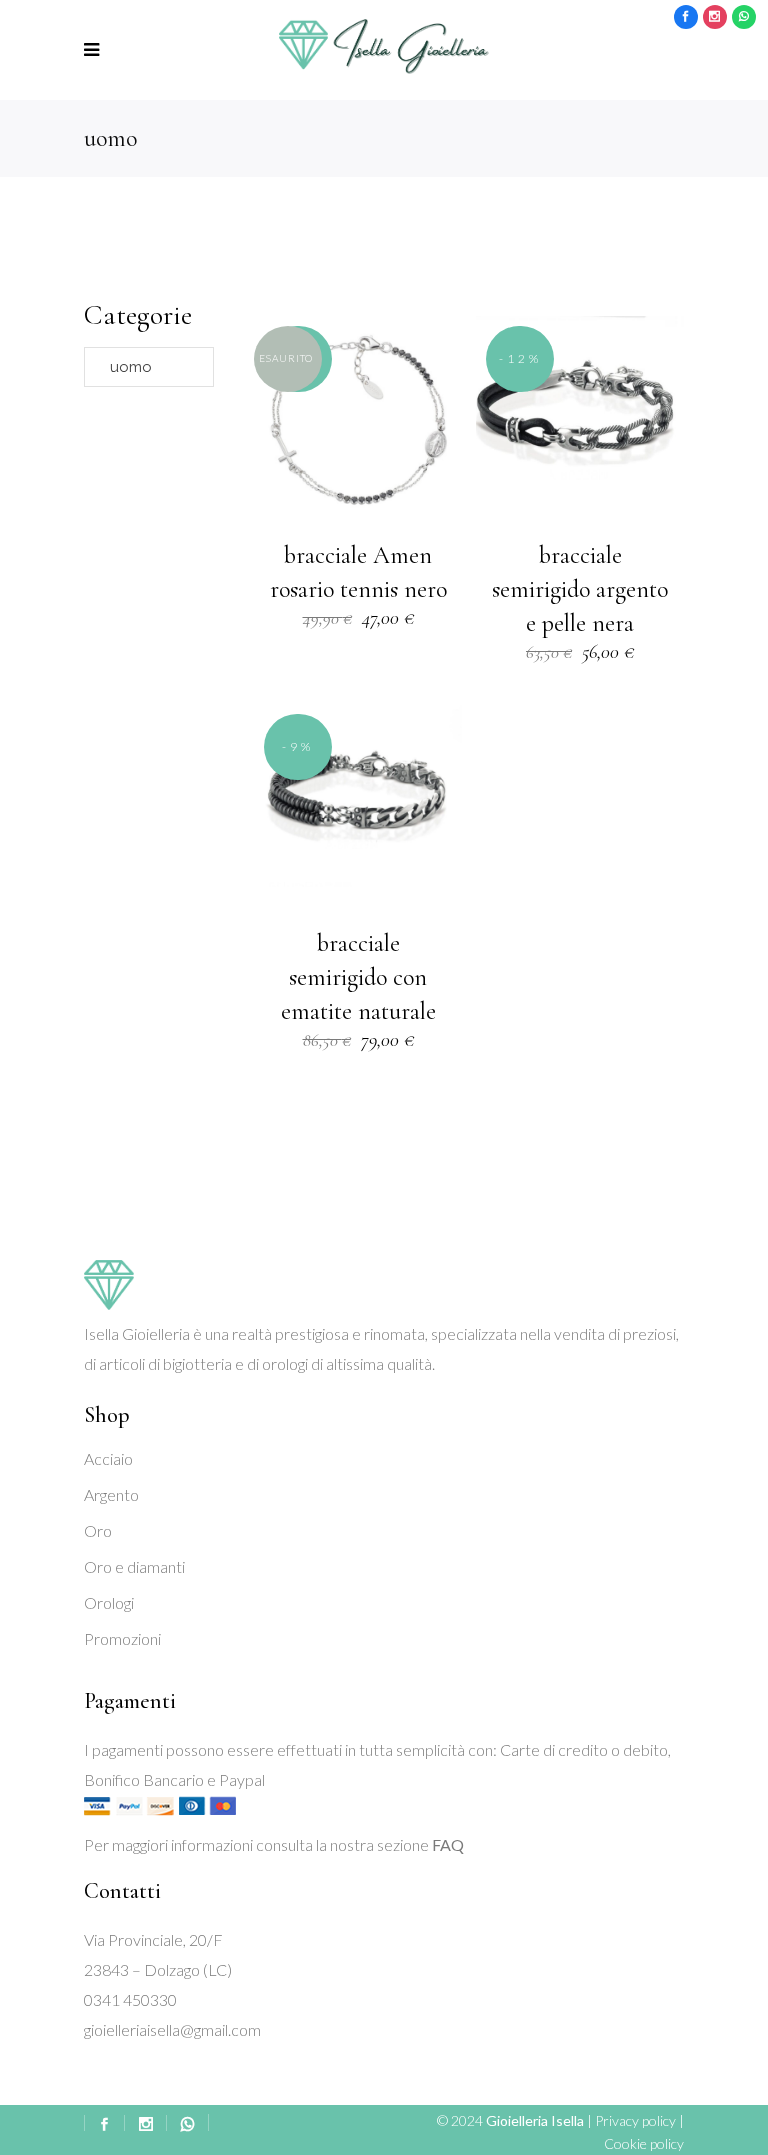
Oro (98, 1530)
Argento (111, 1494)
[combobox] (149, 367)
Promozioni (122, 1638)
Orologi (109, 1602)
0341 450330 (130, 1999)
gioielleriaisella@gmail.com (172, 2029)
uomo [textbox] (125, 367)
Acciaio (108, 1458)
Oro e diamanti (134, 1566)
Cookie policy (644, 2143)
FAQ (448, 1844)
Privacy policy (635, 2120)
